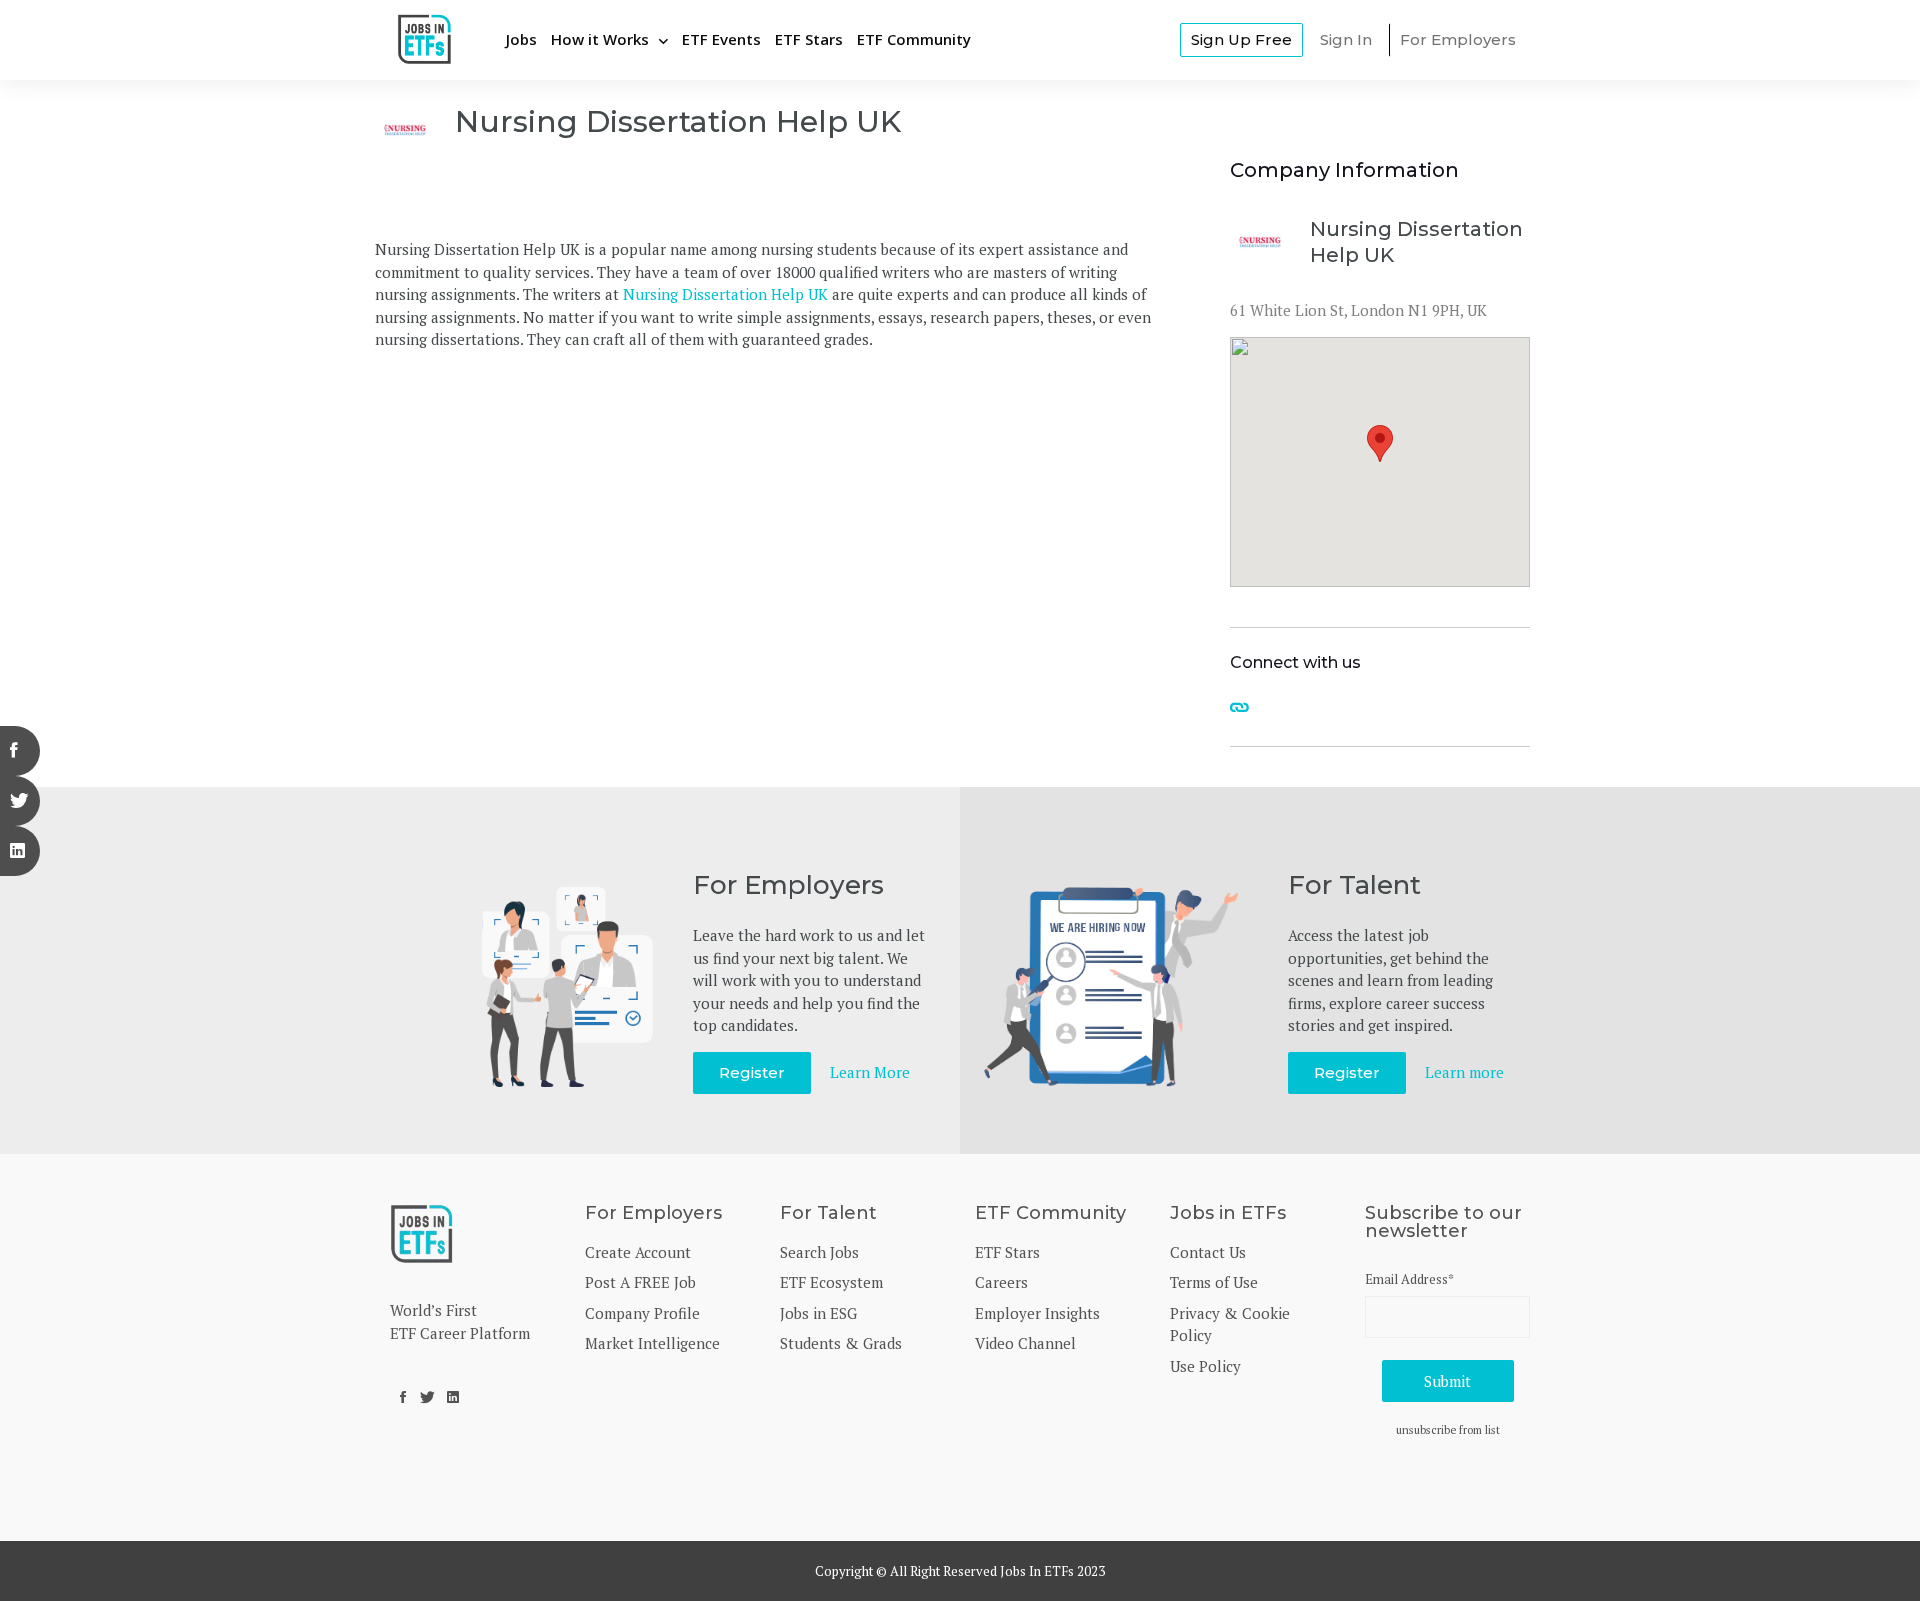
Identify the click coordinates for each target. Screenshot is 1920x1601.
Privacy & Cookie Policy (1230, 1324)
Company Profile (642, 1313)
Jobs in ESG (818, 1313)
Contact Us (1208, 1252)
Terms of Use (1214, 1282)
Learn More (870, 1072)
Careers (1001, 1282)
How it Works (600, 39)
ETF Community (914, 39)
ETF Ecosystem (831, 1282)
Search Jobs (819, 1252)
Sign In (1346, 39)
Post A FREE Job (640, 1282)
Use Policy (1205, 1366)
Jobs (521, 39)
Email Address (1409, 1279)
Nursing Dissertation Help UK (725, 294)
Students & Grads (841, 1343)
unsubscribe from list (1448, 1429)
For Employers (1458, 39)
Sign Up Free (1241, 39)
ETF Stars (809, 39)
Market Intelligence (652, 1343)
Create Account (638, 1252)
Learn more (1464, 1072)
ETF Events (721, 39)
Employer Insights (1037, 1313)
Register (752, 1072)
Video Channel (1025, 1343)
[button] (1380, 443)
